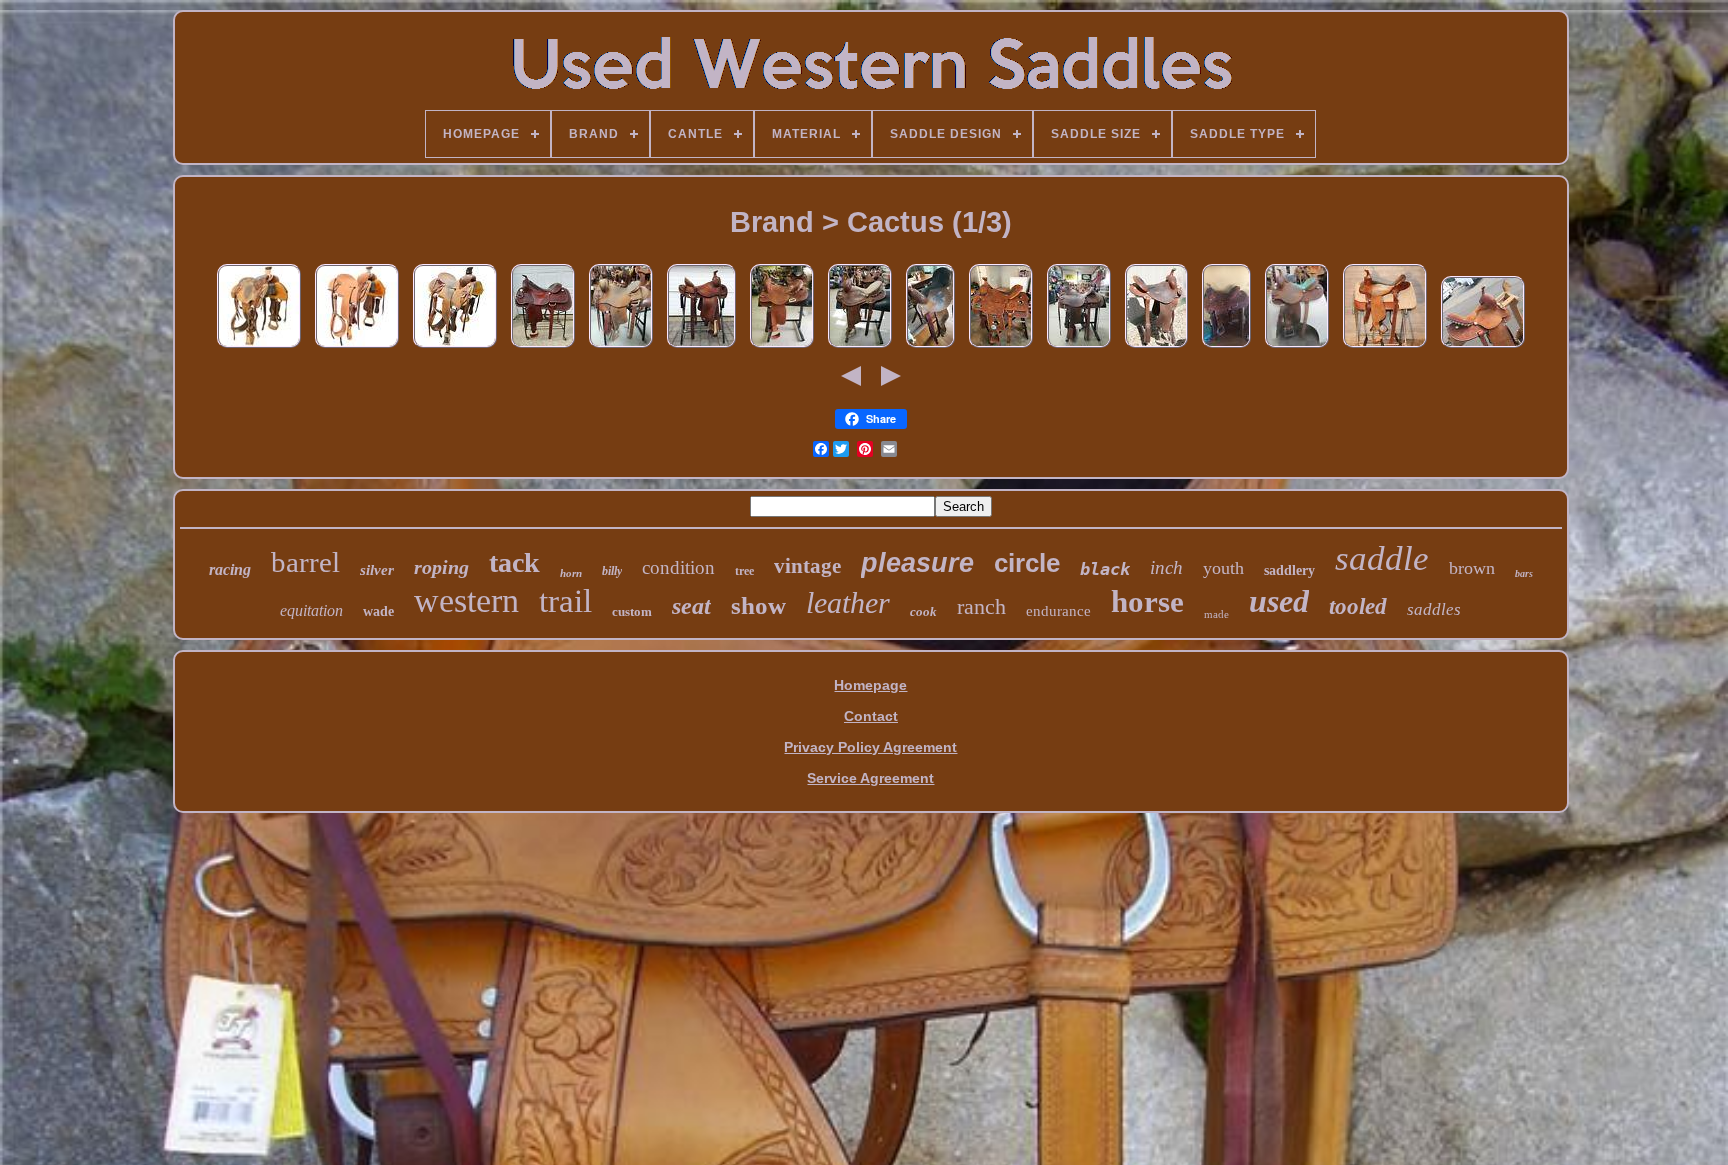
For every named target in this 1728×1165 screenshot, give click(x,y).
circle (1027, 563)
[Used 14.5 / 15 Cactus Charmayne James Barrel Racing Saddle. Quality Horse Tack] (1156, 348)
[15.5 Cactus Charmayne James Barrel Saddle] (1385, 348)
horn (571, 573)
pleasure (917, 563)
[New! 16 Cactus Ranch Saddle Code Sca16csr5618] (357, 348)
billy (612, 571)
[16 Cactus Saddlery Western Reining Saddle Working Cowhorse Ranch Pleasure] (543, 348)
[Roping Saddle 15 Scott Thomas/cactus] (1226, 348)
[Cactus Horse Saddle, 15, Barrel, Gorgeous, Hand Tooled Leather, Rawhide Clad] (1483, 348)
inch (1166, 567)
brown (1472, 568)
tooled (1358, 606)
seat (691, 606)
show (758, 605)
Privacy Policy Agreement (870, 747)
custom (632, 611)
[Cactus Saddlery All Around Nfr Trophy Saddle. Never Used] (1001, 348)
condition (678, 567)
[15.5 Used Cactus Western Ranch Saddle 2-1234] (621, 348)
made (1216, 614)
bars (1524, 573)
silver (377, 570)
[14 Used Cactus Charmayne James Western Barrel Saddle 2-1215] (860, 348)
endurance (1058, 611)
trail (565, 601)
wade (378, 611)
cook (923, 611)
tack (514, 562)
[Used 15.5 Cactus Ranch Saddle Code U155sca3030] (259, 348)
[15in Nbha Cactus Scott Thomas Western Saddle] (930, 348)
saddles (1434, 609)
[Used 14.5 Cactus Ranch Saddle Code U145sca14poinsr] (455, 348)
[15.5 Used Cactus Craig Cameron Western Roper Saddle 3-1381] (1079, 348)
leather (848, 602)
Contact (871, 716)
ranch (981, 606)
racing (230, 569)
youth (1223, 568)
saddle (1382, 558)
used (1279, 601)
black (1105, 569)
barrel (305, 562)
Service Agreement (870, 778)
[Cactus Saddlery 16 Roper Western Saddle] (701, 348)
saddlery (1289, 570)
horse (1147, 601)
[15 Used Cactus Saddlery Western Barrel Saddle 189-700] (782, 348)
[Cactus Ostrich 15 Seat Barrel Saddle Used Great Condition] (1297, 348)
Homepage (870, 685)
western (466, 600)
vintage (807, 566)
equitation (311, 610)
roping (441, 567)
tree (744, 571)
